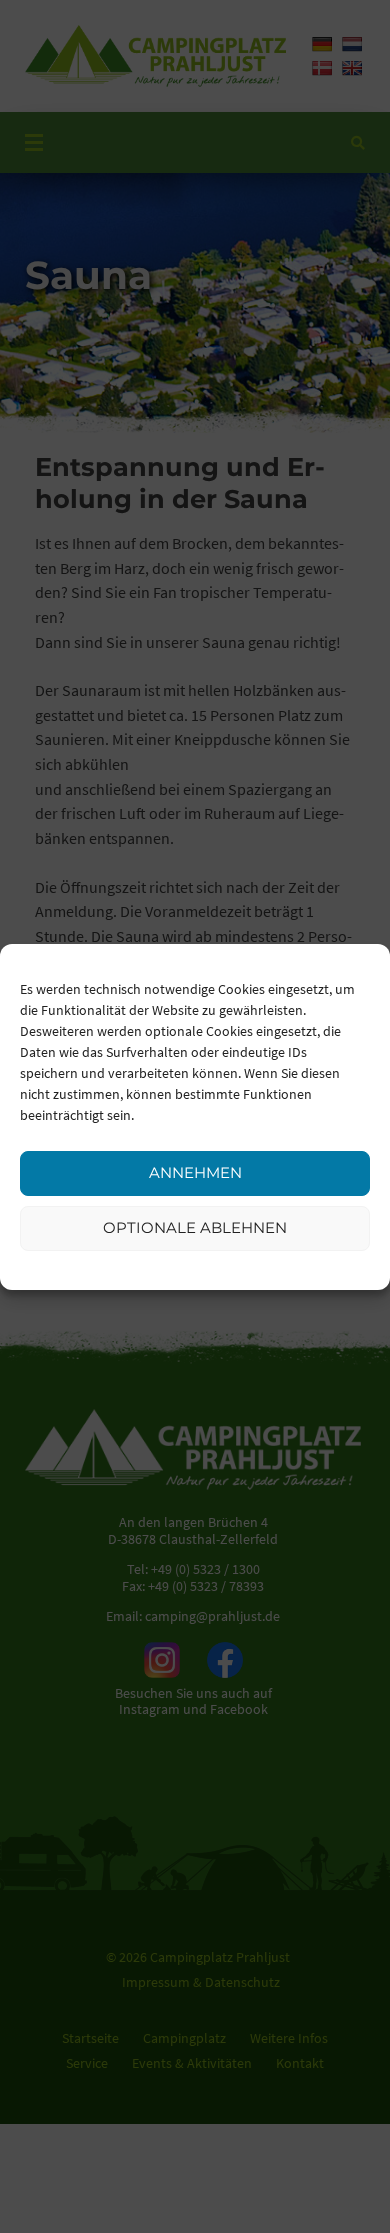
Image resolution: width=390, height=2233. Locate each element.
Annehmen (195, 1172)
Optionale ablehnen (195, 1227)
